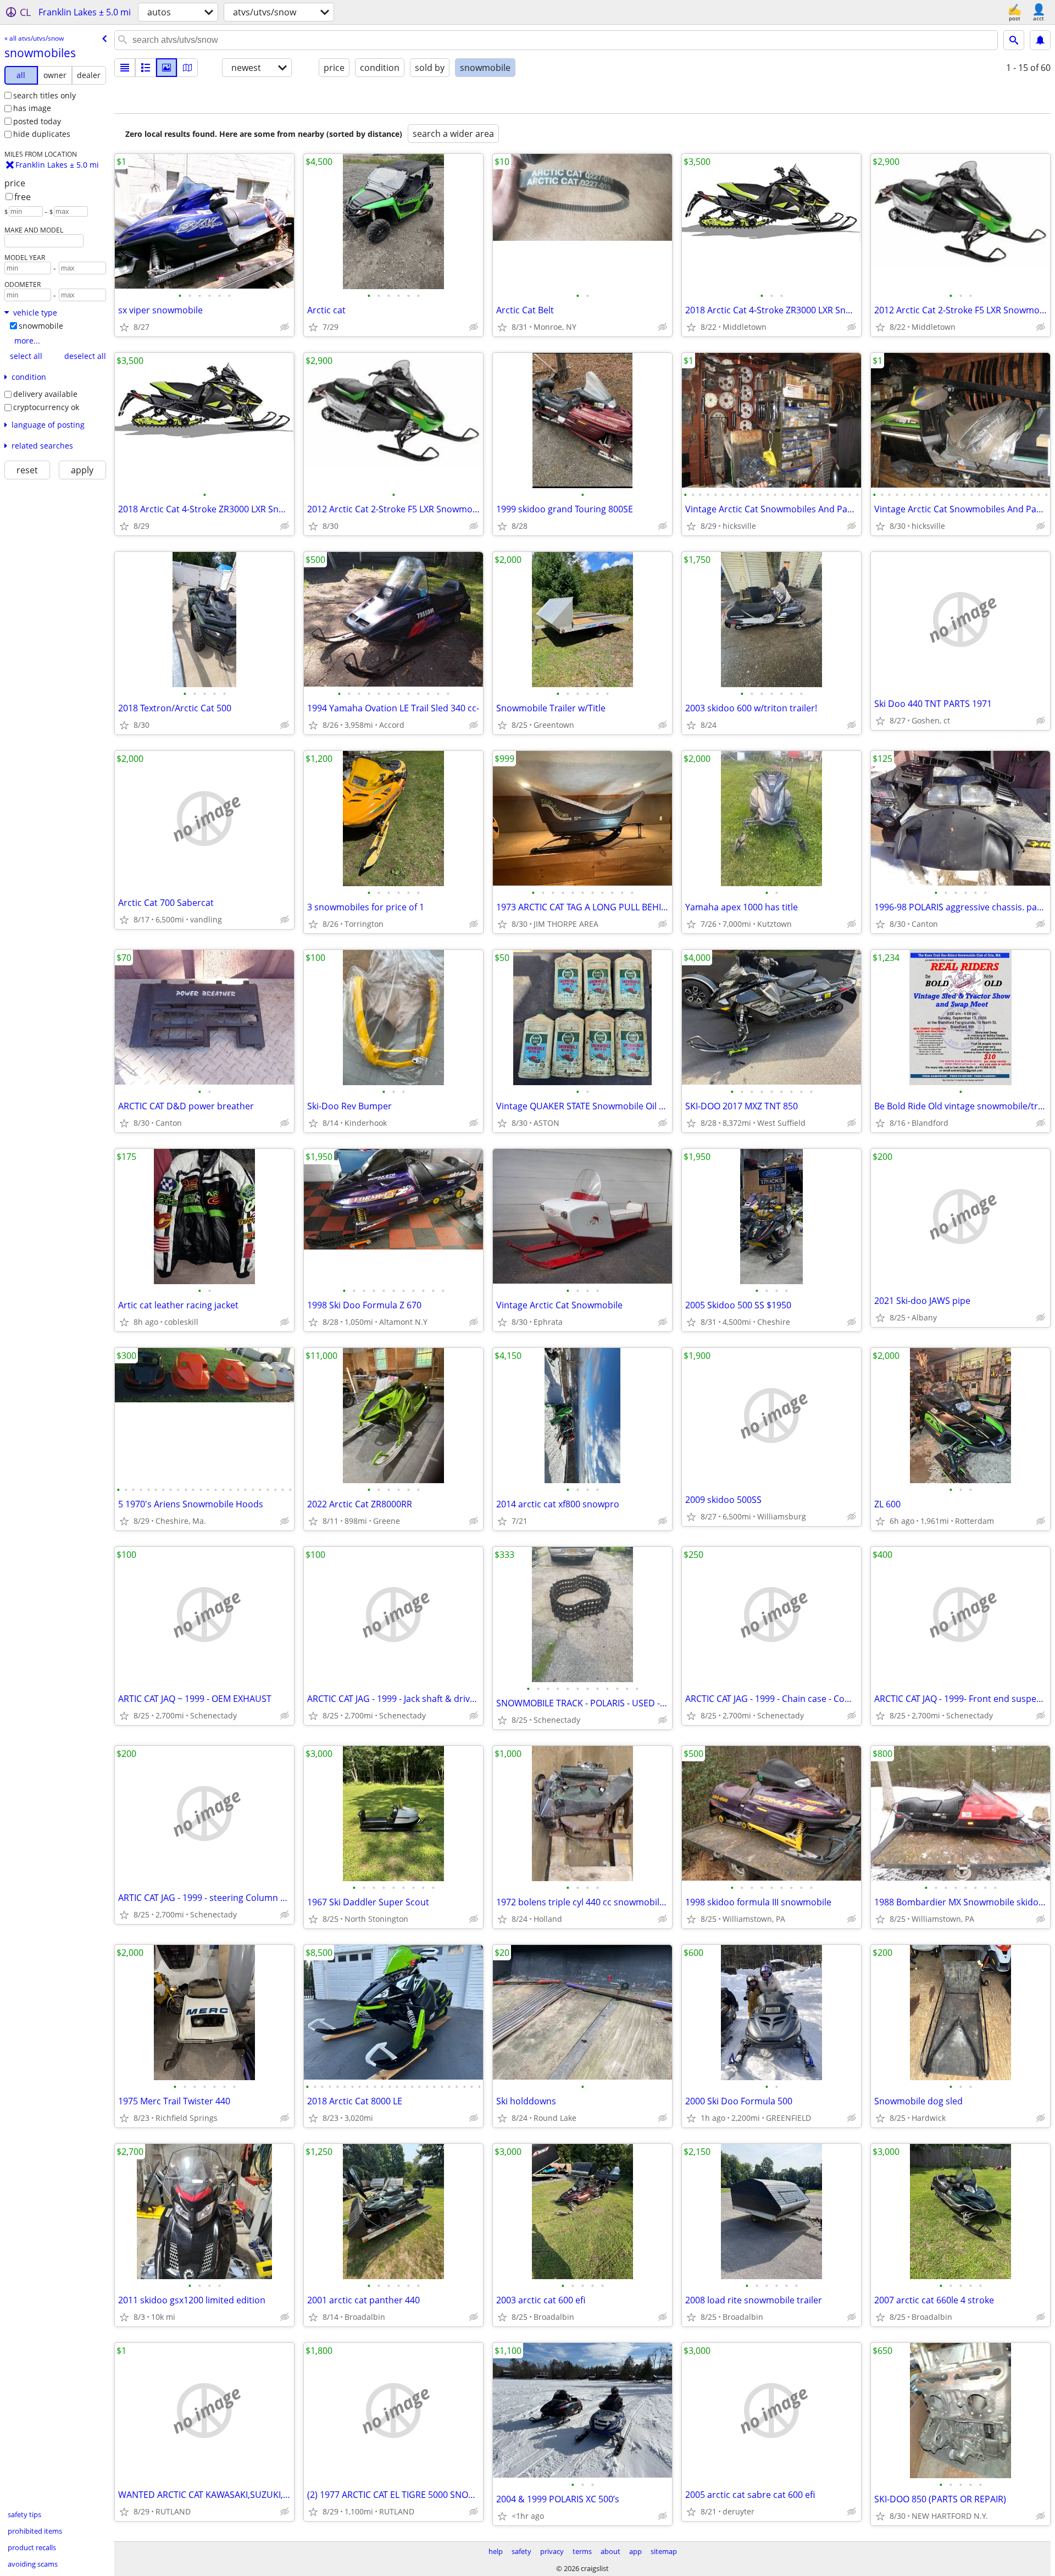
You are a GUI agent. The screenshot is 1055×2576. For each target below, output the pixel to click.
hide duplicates (42, 134)
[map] (187, 68)
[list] (125, 68)
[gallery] (166, 68)
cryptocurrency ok (46, 407)
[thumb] (146, 68)
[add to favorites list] (124, 327)
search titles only (45, 95)
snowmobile (41, 326)
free (23, 197)
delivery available (45, 394)
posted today (37, 121)
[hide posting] (285, 327)
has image (32, 108)
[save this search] (1040, 40)
